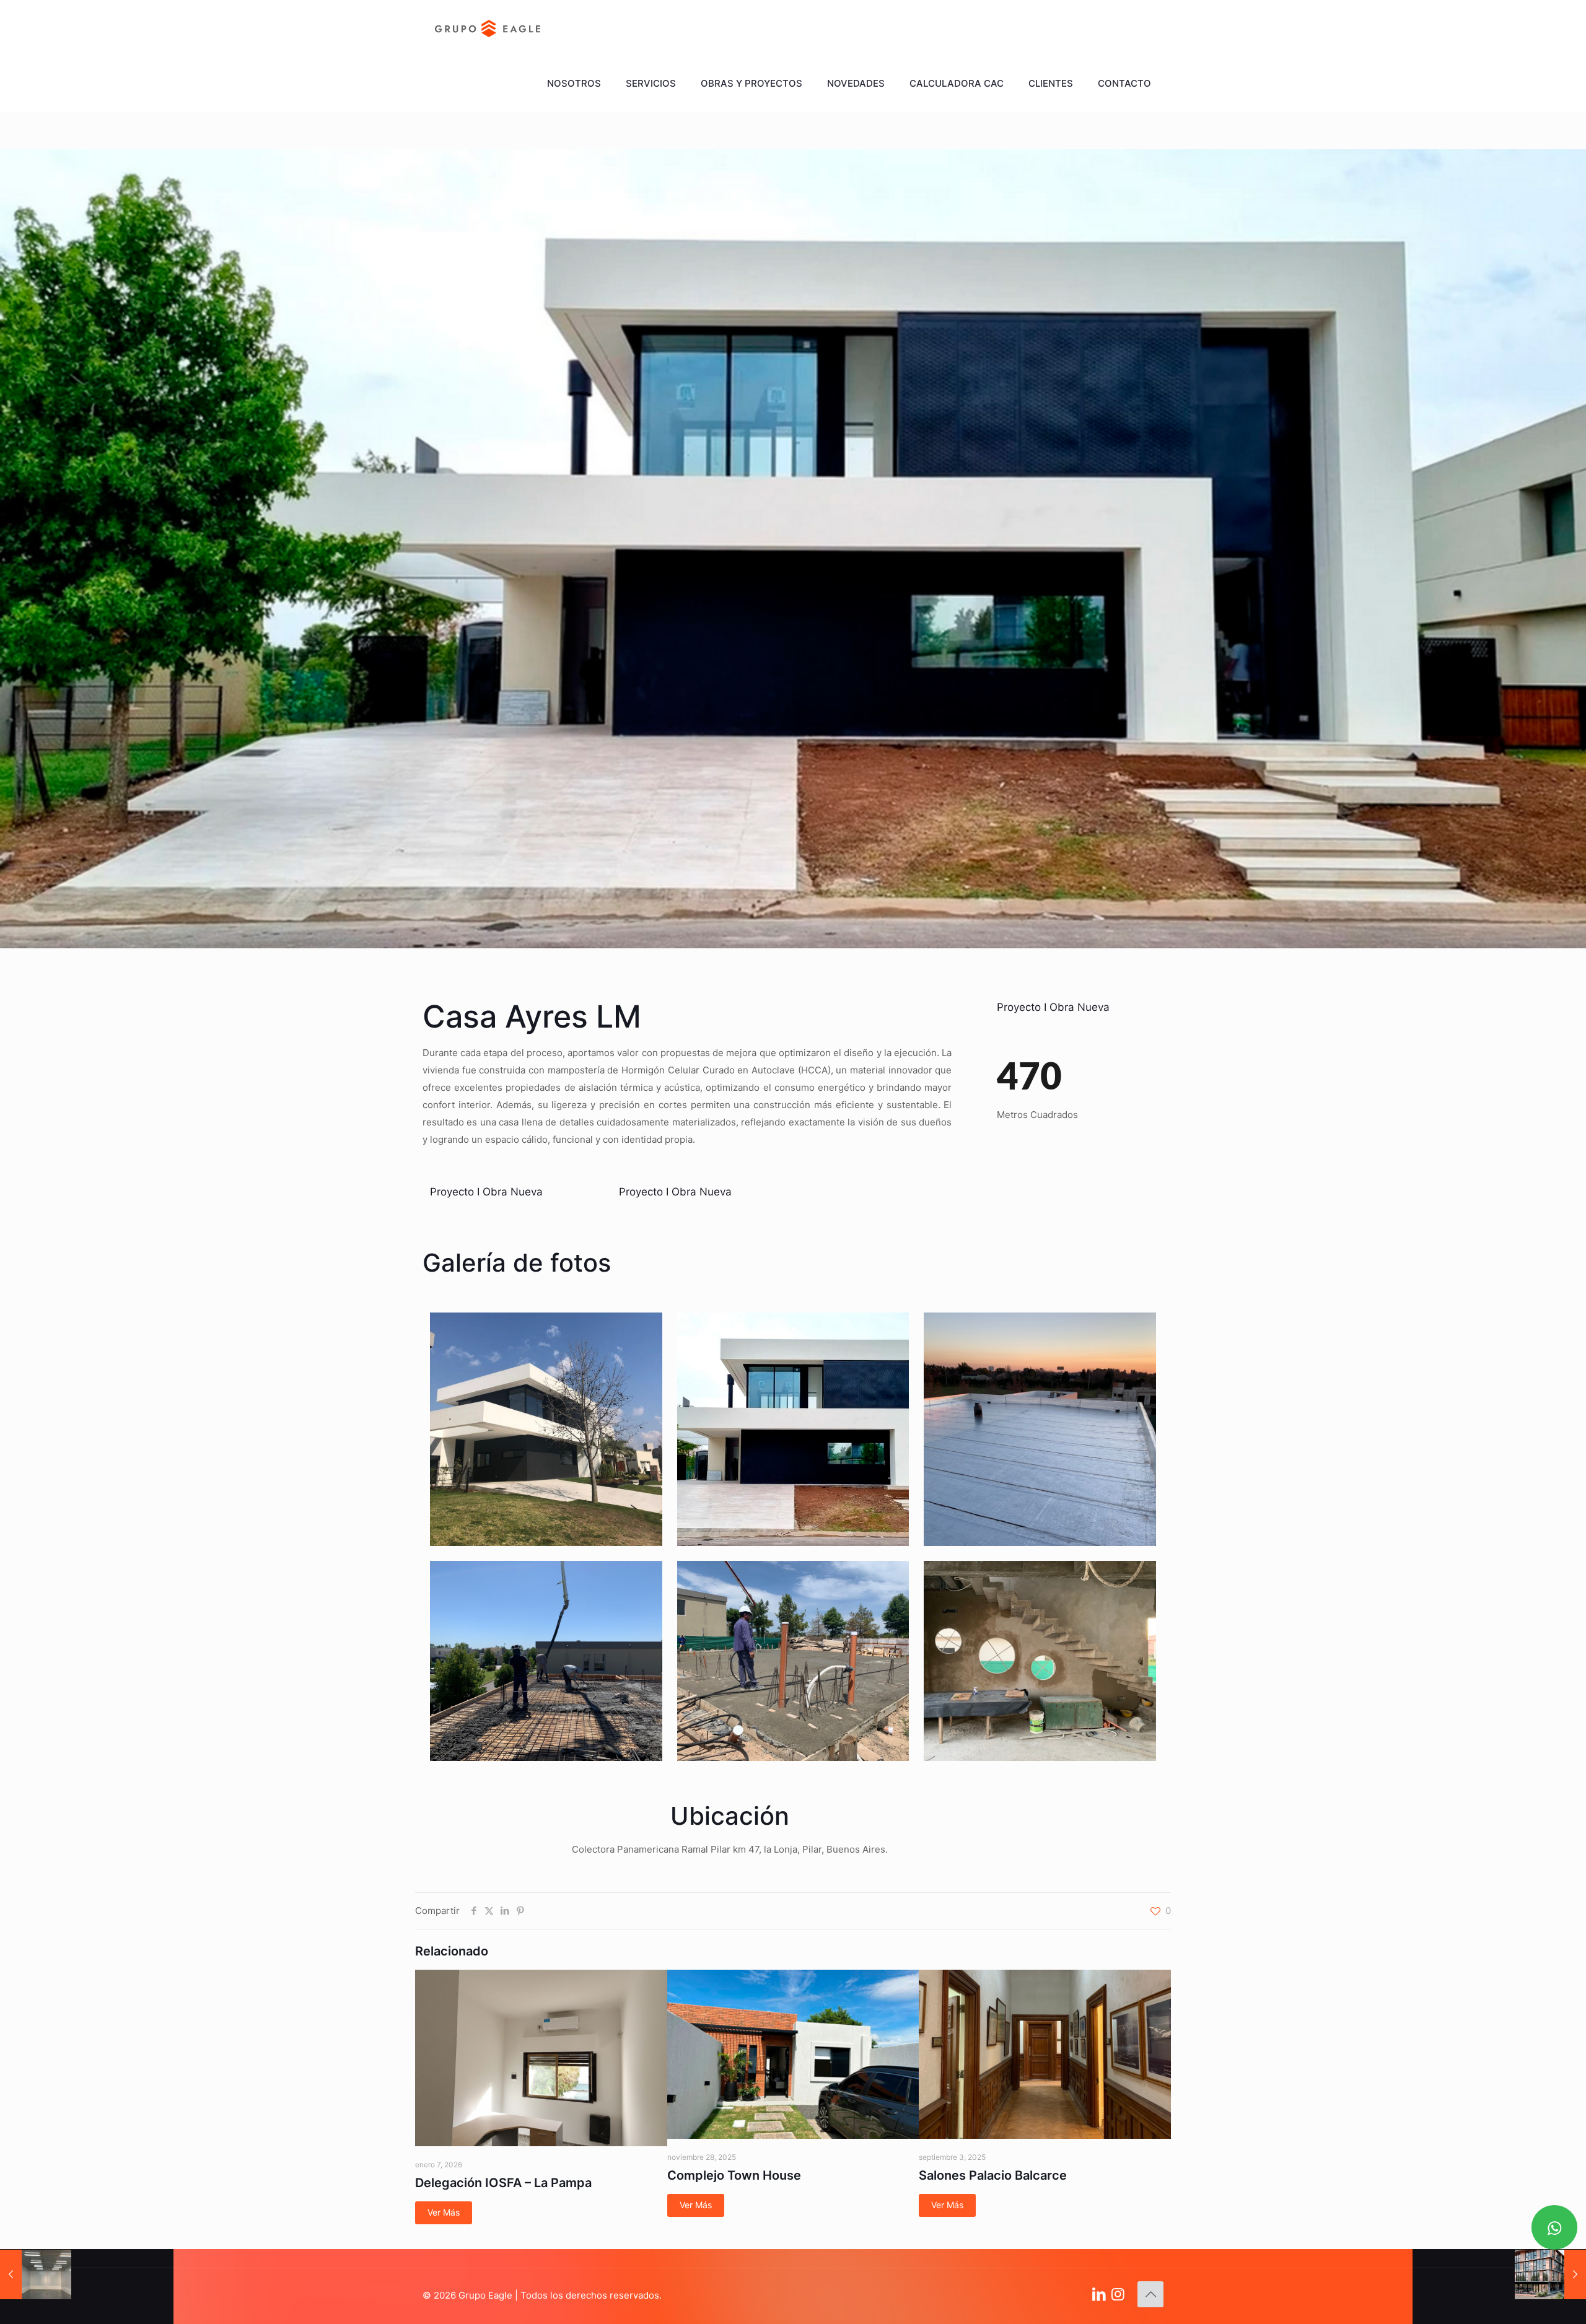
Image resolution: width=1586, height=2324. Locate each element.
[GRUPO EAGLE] (488, 28)
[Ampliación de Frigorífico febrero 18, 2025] (36, 2274)
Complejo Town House (734, 2175)
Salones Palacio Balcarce (993, 2175)
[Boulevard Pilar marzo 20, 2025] (1550, 2274)
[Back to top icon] (1150, 2294)
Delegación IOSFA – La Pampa (503, 2183)
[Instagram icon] (1118, 2294)
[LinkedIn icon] (1099, 2294)
